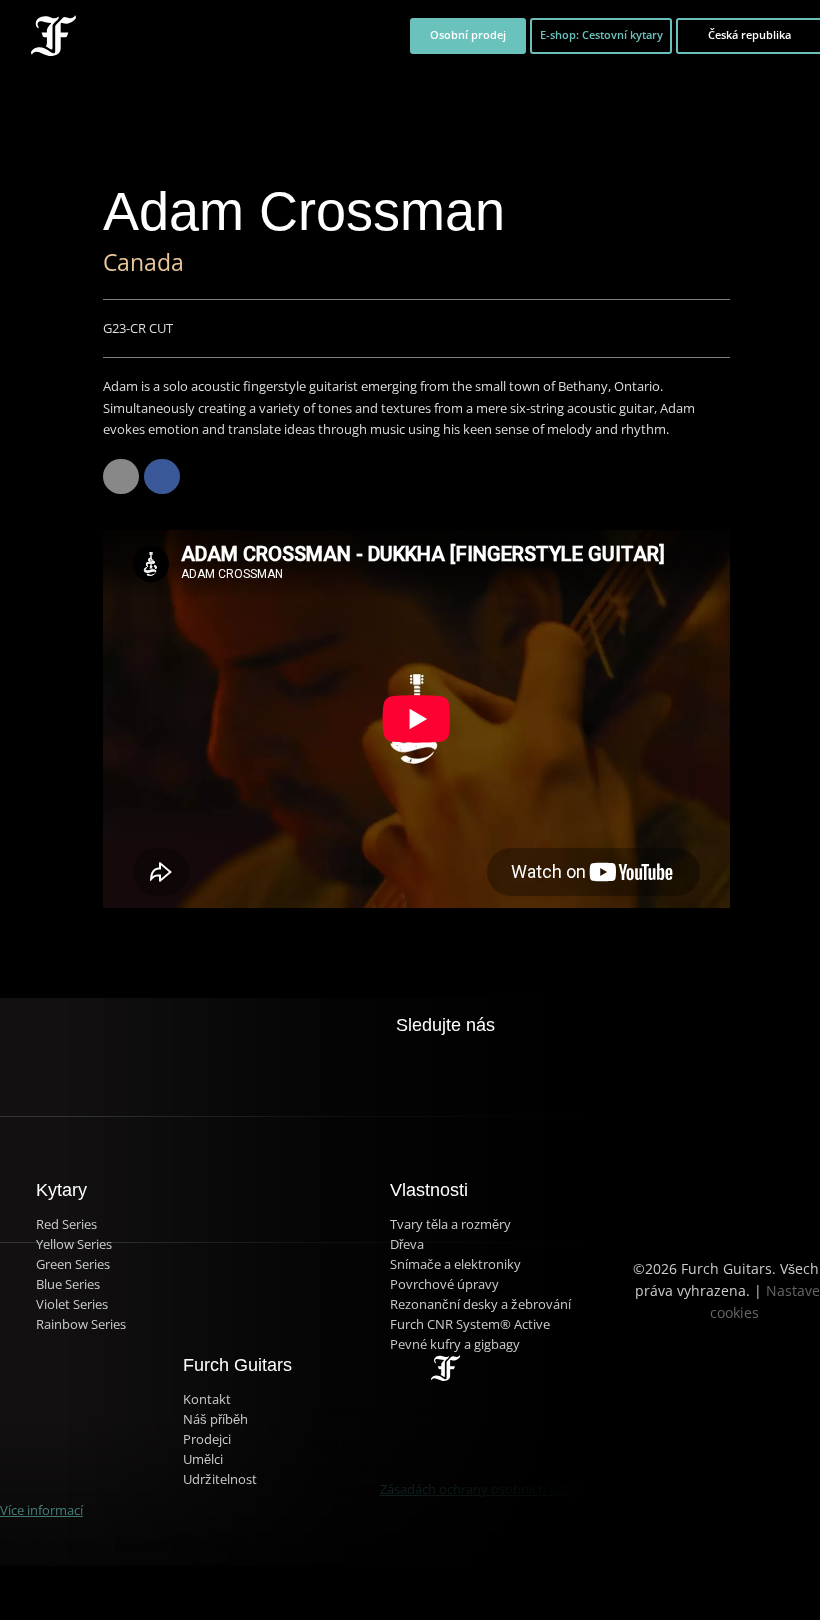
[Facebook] (162, 477)
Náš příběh (215, 1419)
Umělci (203, 1459)
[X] (425, 1059)
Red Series (66, 1224)
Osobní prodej (468, 35)
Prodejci (207, 1439)
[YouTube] (506, 1071)
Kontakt (207, 1399)
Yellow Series (74, 1244)
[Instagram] (465, 1071)
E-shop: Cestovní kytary (601, 35)
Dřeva (407, 1244)
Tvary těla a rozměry (450, 1224)
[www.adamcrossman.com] (121, 477)
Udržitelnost (220, 1479)
